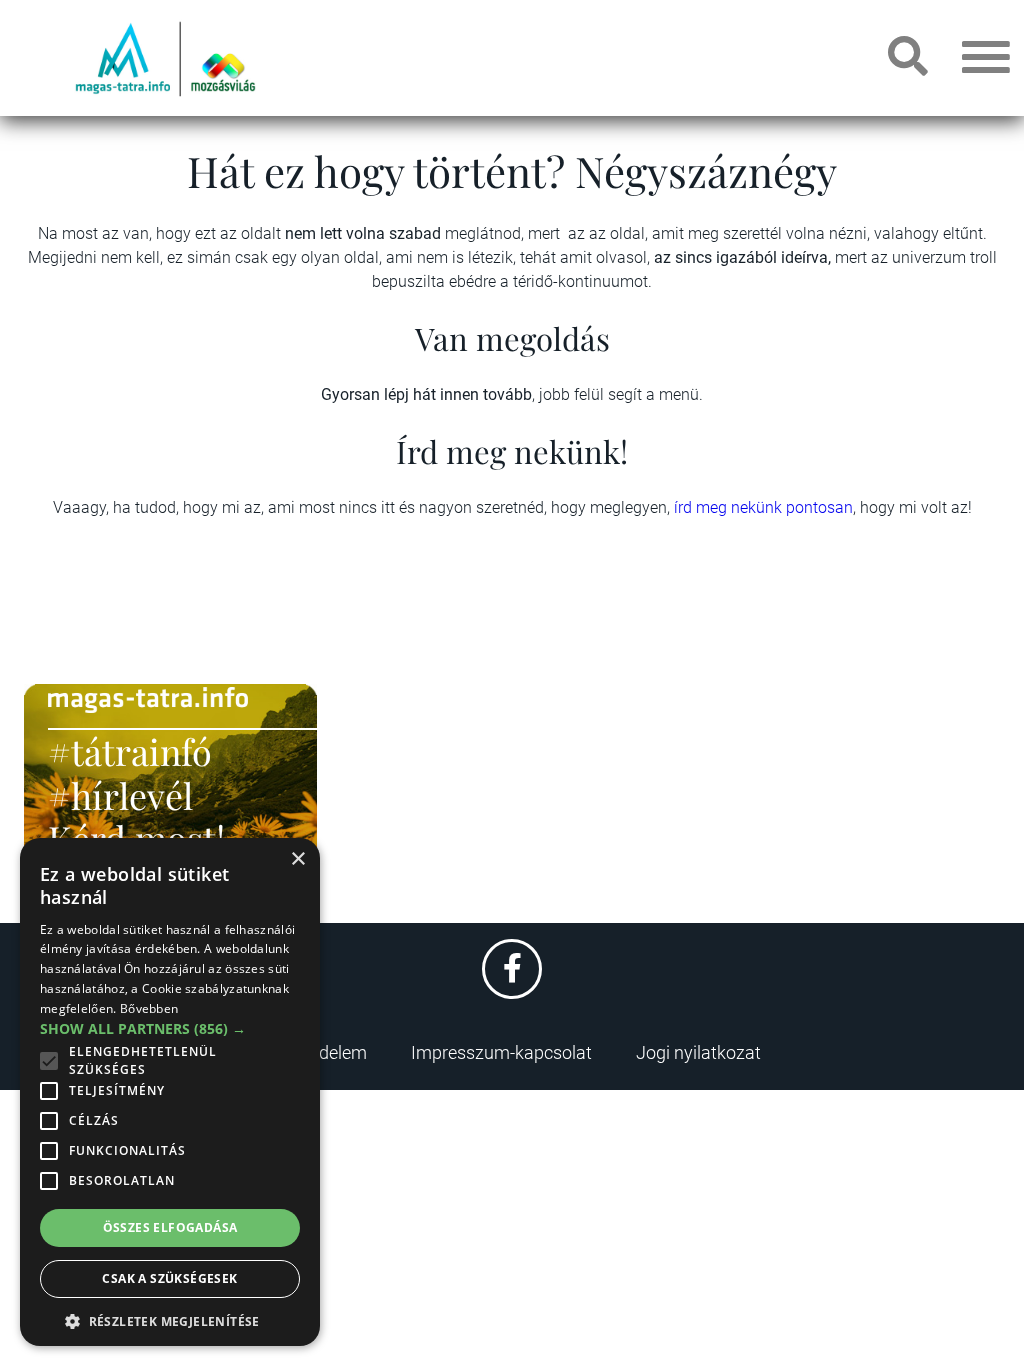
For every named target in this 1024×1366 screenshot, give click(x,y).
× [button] (297, 859)
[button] (170, 1318)
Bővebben (149, 1008)
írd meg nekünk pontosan (763, 507)
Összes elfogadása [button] (170, 1227)
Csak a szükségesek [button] (169, 1278)
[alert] (170, 1092)
